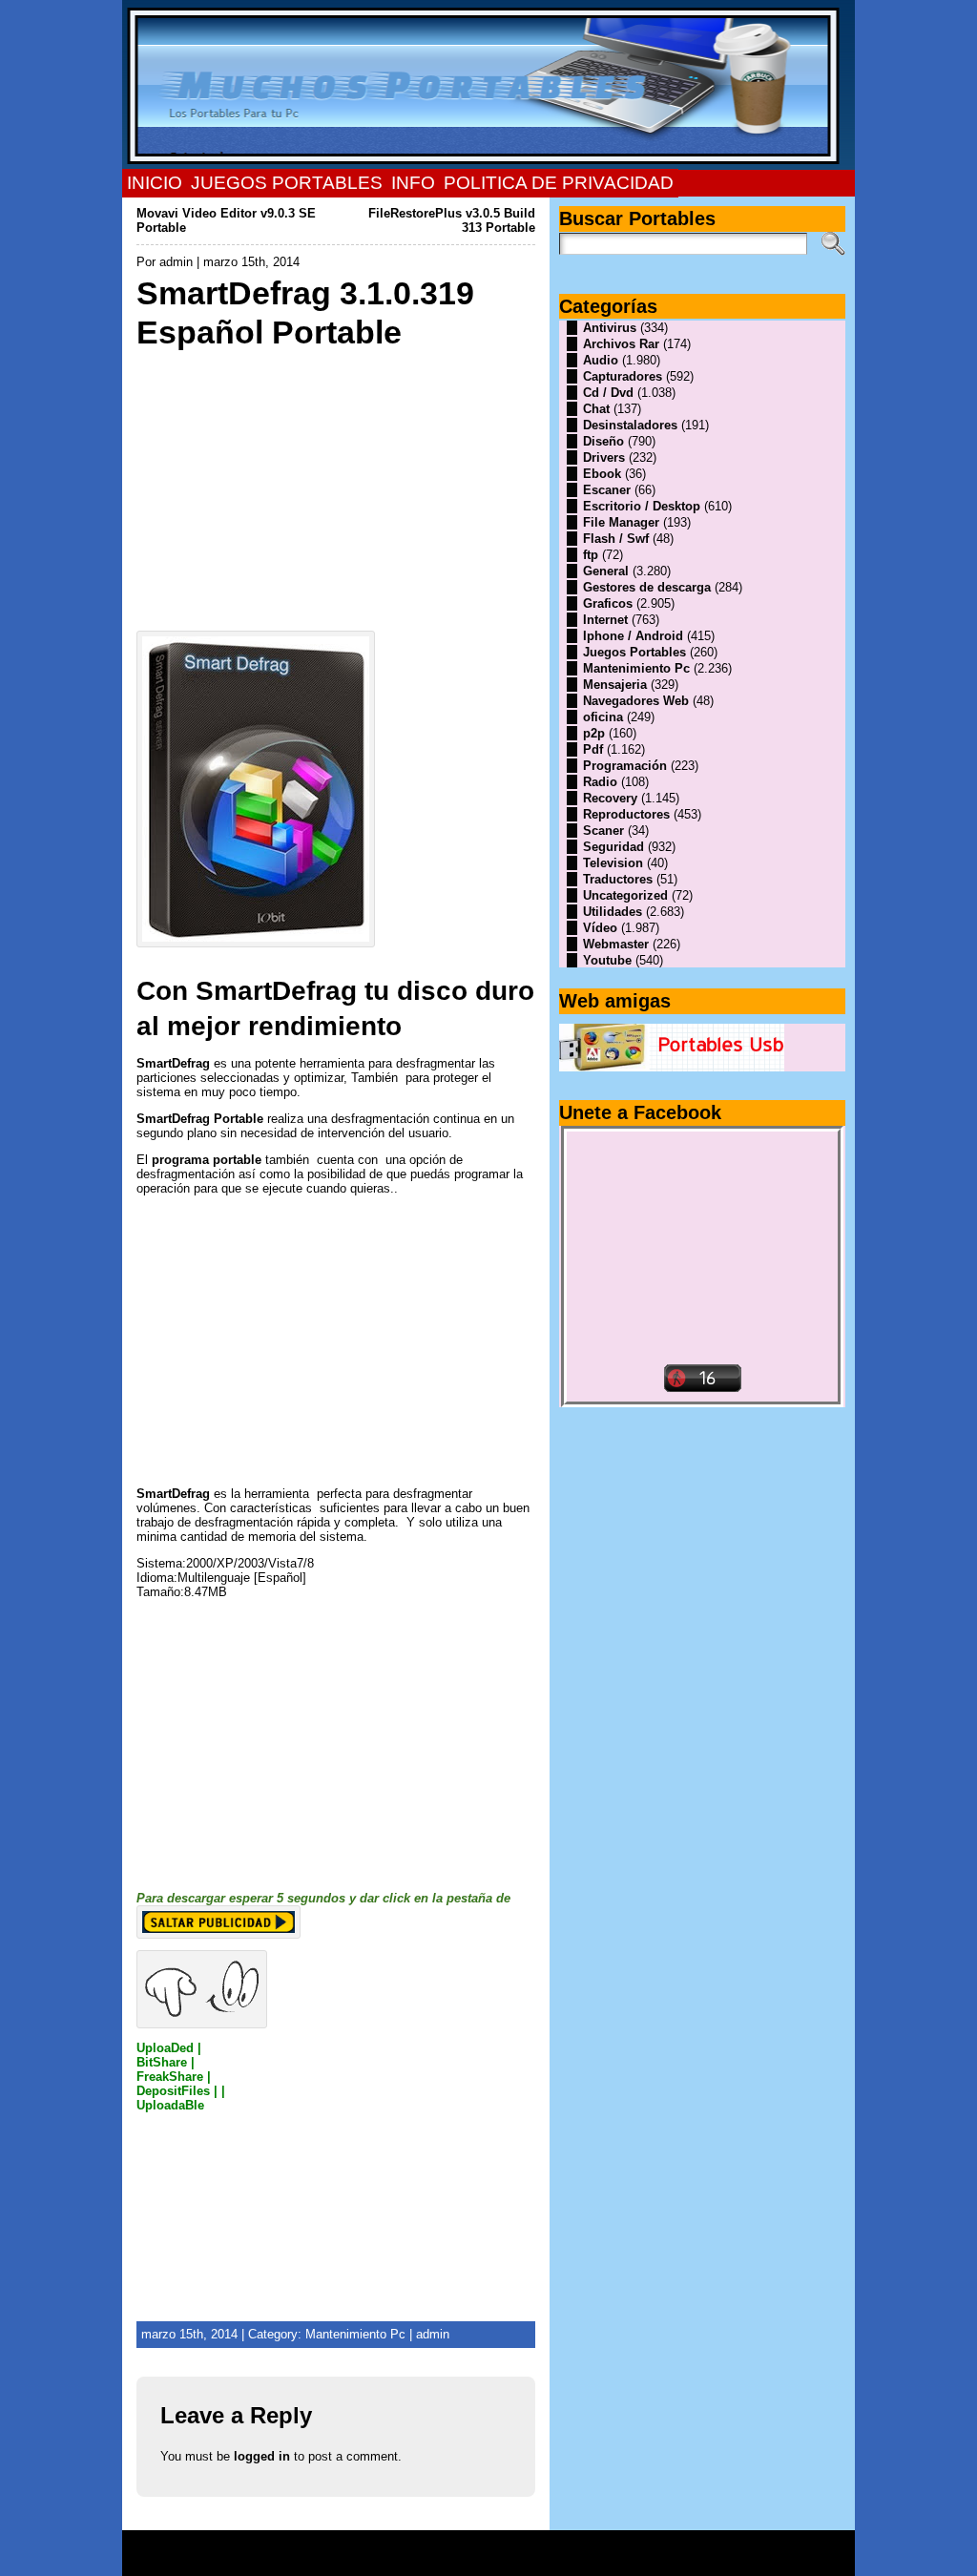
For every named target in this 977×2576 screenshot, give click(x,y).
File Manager (621, 522)
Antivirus (610, 328)
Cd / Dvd (608, 393)
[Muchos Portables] (488, 85)
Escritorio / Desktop (642, 506)
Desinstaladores (630, 425)
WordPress (488, 2560)
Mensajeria (615, 685)
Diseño (603, 441)
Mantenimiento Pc (355, 2334)
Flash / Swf (616, 539)
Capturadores (623, 376)
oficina (603, 717)
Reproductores (626, 814)
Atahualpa (556, 2560)
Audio (601, 360)
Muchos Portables (480, 2546)
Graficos (608, 603)
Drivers (604, 457)
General (606, 571)
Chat (596, 409)
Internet (605, 620)
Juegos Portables (634, 652)
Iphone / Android (633, 636)
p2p (594, 733)
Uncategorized (625, 895)
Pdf (593, 749)
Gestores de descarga (647, 587)
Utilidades (613, 912)
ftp (591, 555)
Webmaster (616, 944)
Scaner (603, 831)
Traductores (618, 879)
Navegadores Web (636, 701)
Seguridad (613, 847)
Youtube (607, 960)
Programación (625, 766)
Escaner (607, 490)
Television (613, 863)
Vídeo (600, 928)
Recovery (610, 798)
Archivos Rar (621, 344)
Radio (600, 782)
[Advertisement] (336, 486)
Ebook (602, 474)
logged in (262, 2456)
